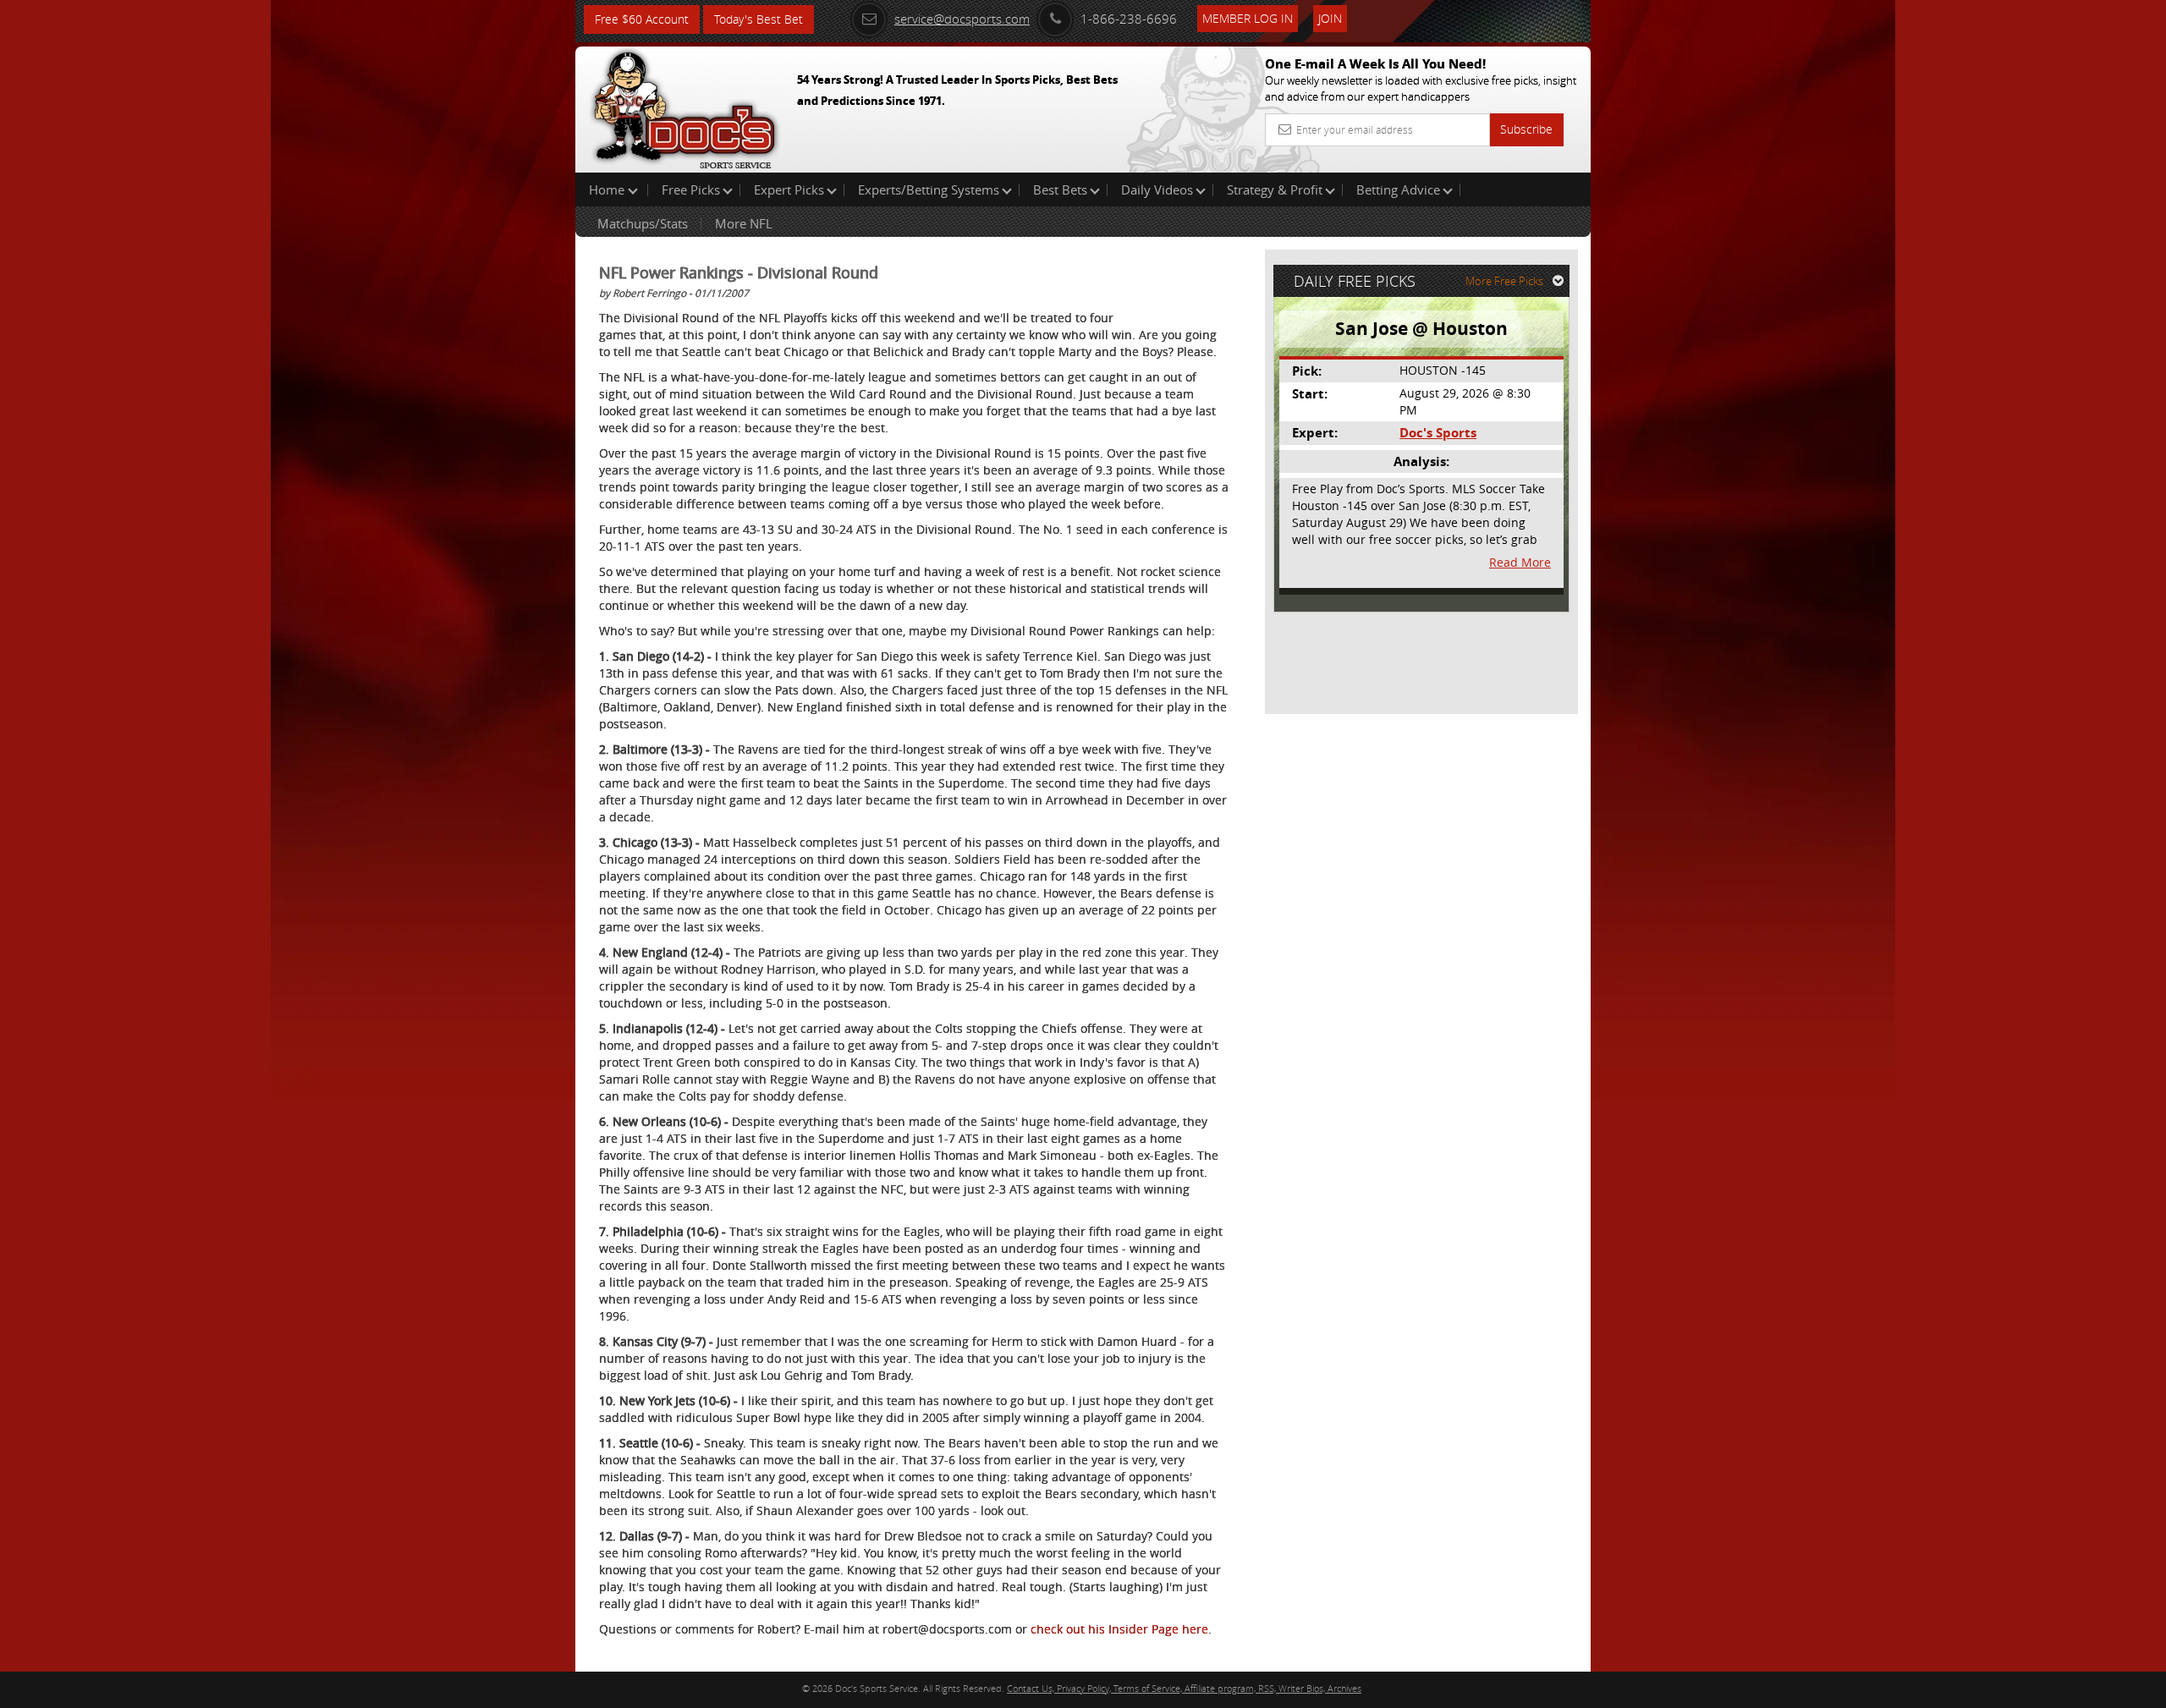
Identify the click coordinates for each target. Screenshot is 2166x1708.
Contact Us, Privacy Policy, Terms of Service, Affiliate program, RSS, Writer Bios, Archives (1184, 1688)
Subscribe (1526, 129)
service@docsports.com (962, 19)
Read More (1520, 562)
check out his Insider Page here (1119, 1629)
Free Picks (691, 189)
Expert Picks (789, 189)
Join (1330, 18)
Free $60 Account (642, 19)
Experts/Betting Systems (929, 189)
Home (608, 189)
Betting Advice (1398, 189)
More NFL (744, 223)
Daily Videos (1157, 189)
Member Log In (1248, 18)
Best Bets (1060, 189)
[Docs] (684, 106)
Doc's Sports (1438, 433)
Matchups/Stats (643, 223)
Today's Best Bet (759, 19)
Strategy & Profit (1275, 189)
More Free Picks (1504, 281)
